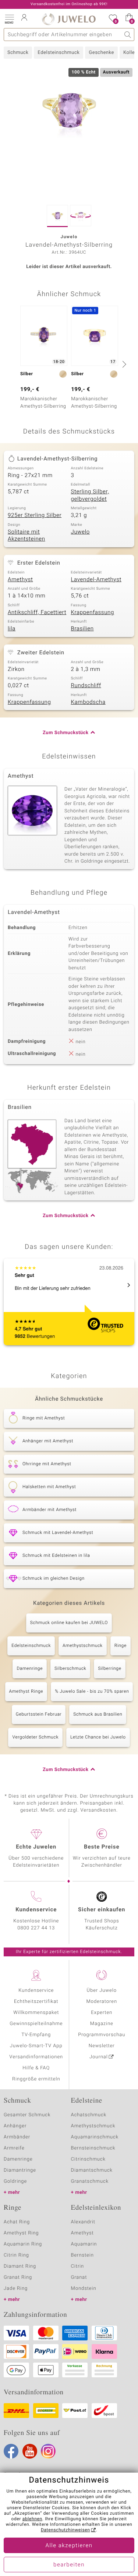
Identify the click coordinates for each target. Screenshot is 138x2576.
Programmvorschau (102, 2035)
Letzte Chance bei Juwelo (98, 1737)
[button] (9, 18)
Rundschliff (86, 686)
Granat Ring (18, 2277)
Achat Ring (17, 2222)
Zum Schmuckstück (66, 733)
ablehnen (32, 2519)
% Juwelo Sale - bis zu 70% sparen (92, 1692)
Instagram (48, 2451)
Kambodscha (88, 702)
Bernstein (82, 2255)
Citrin (78, 2266)
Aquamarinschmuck (95, 2137)
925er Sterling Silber (35, 515)
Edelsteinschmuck (59, 53)
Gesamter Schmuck (27, 2115)
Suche (128, 35)
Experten (102, 2013)
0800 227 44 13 (36, 1928)
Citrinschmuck (88, 2159)
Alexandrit (83, 2222)
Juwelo (80, 532)
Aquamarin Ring (23, 2244)
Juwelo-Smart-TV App (36, 2046)
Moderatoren (102, 2002)
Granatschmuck (90, 2181)
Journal (99, 2057)
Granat (79, 2277)
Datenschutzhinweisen (66, 2530)
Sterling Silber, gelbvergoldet (90, 496)
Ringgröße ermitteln (36, 2079)
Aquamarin (84, 2244)
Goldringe (15, 2181)
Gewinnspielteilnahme (36, 2024)
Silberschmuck (70, 1669)
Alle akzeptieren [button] (69, 2546)
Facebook (11, 2451)
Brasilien (82, 629)
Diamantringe (20, 2170)
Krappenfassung (93, 613)
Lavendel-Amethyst (96, 580)
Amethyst (20, 580)
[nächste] (123, 364)
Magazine (102, 2024)
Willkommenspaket (36, 2013)
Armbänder (17, 2137)
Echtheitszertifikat (36, 2002)
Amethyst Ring (21, 2233)
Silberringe (109, 1669)
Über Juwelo (102, 1991)
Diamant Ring (20, 2266)
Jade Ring (16, 2289)
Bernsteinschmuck (93, 2148)
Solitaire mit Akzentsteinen (26, 536)
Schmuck (18, 53)
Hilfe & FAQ (36, 2068)
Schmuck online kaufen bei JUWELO (69, 1623)
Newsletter (102, 2046)
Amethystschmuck (83, 1646)
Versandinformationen (36, 2057)
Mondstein (84, 2289)
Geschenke (101, 53)
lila (12, 629)
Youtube (30, 2451)
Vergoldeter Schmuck (35, 1737)
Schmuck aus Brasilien (98, 1715)
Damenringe (30, 1669)
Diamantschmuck (92, 2170)
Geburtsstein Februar (39, 1715)
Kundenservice (36, 1991)
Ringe (121, 1646)
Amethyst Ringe (26, 1692)
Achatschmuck (89, 2115)
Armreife (14, 2148)
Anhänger (15, 2126)
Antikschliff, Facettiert (37, 613)
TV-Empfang (36, 2035)
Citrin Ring (16, 2255)
